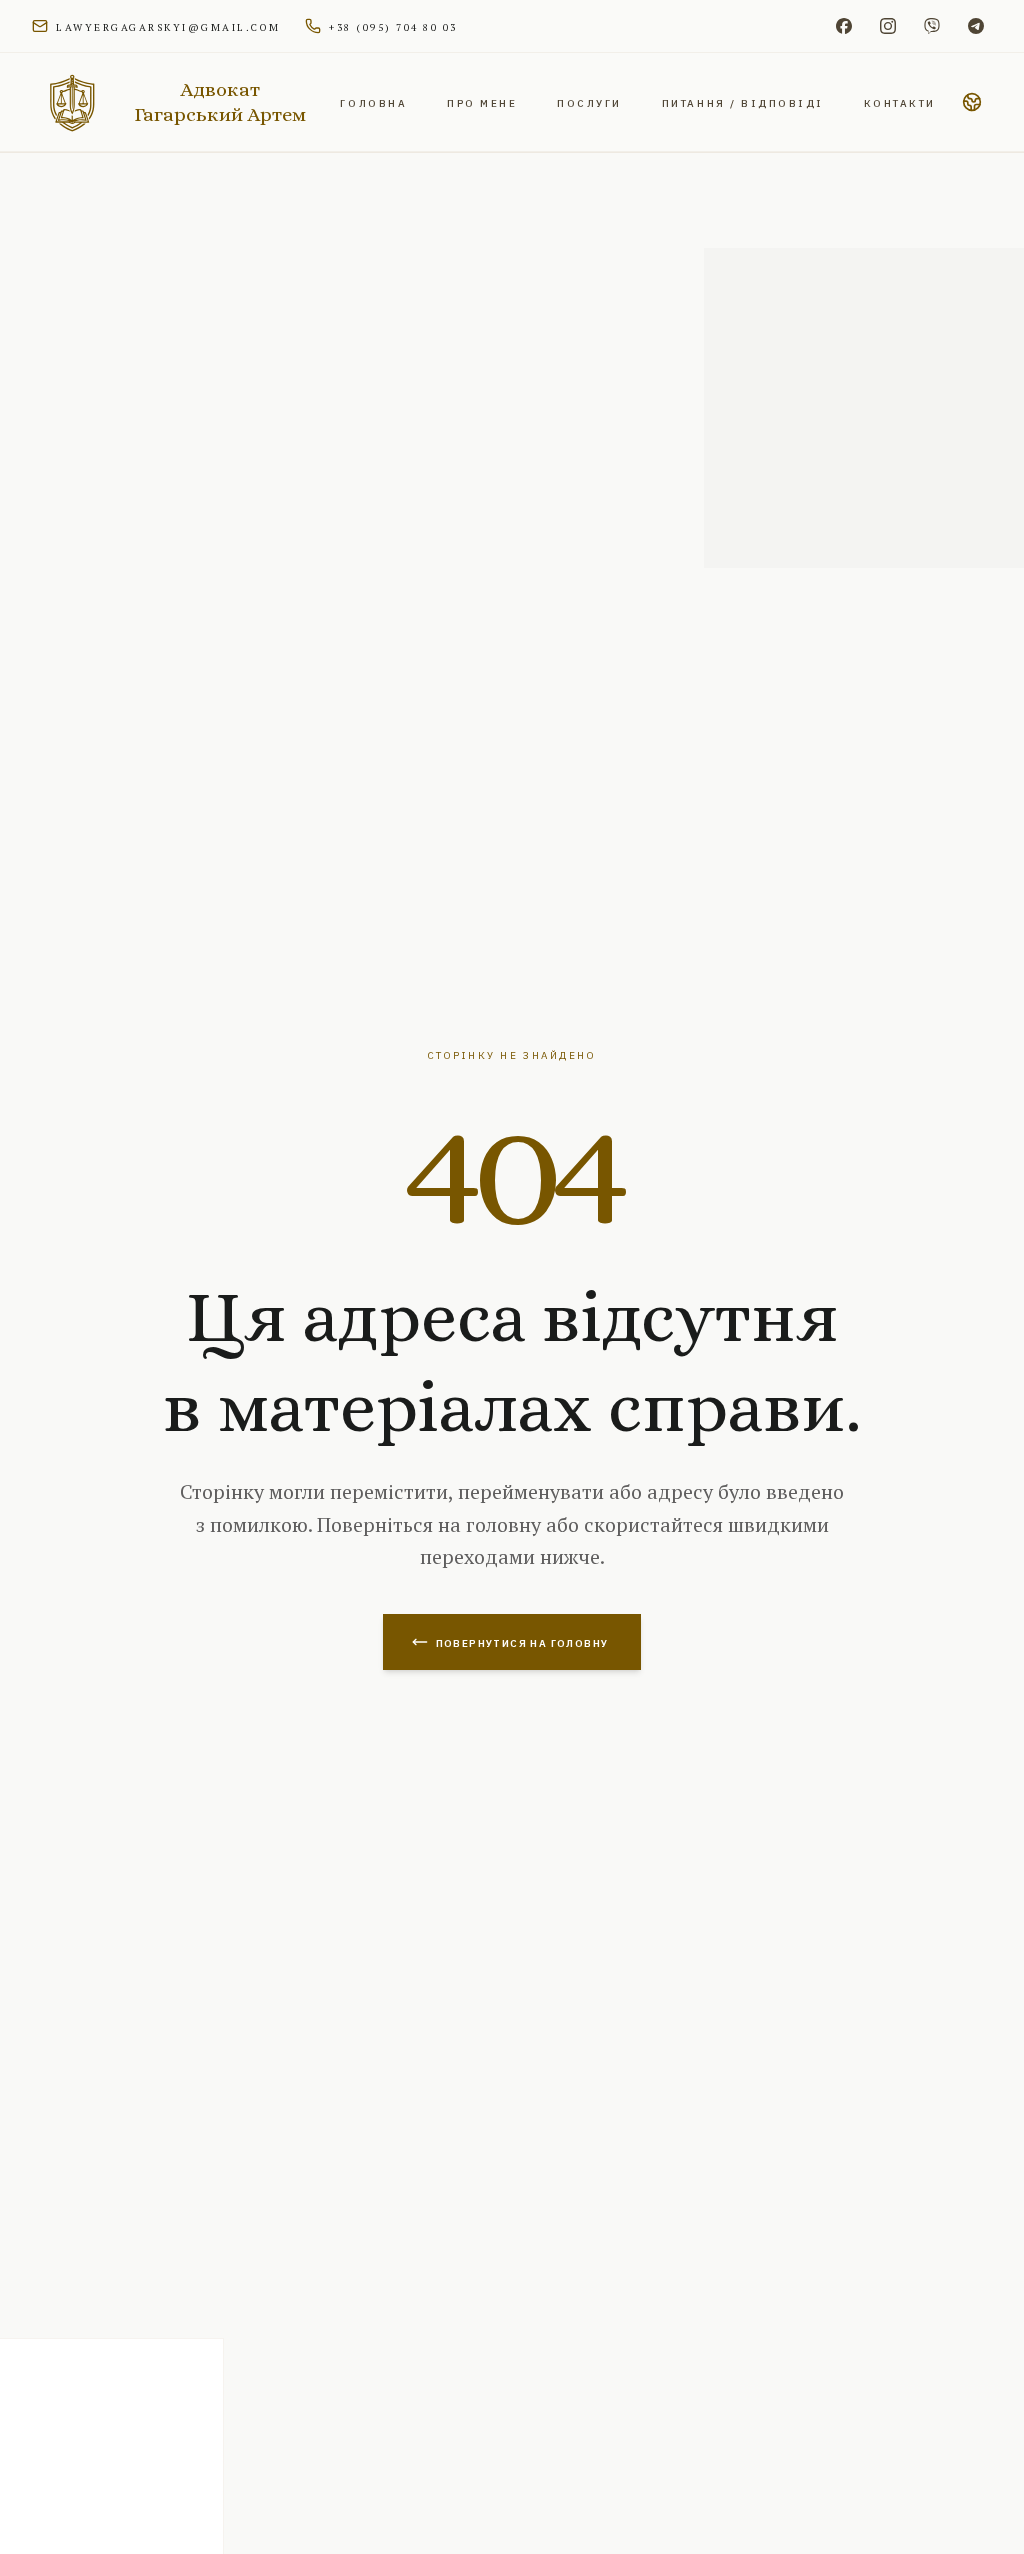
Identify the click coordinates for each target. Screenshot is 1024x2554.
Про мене (482, 102)
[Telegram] (976, 26)
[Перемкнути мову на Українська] (972, 102)
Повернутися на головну (522, 1642)
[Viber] (932, 26)
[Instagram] (888, 26)
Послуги (589, 102)
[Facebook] (844, 26)
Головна (373, 102)
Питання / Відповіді (743, 102)
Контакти (900, 102)
